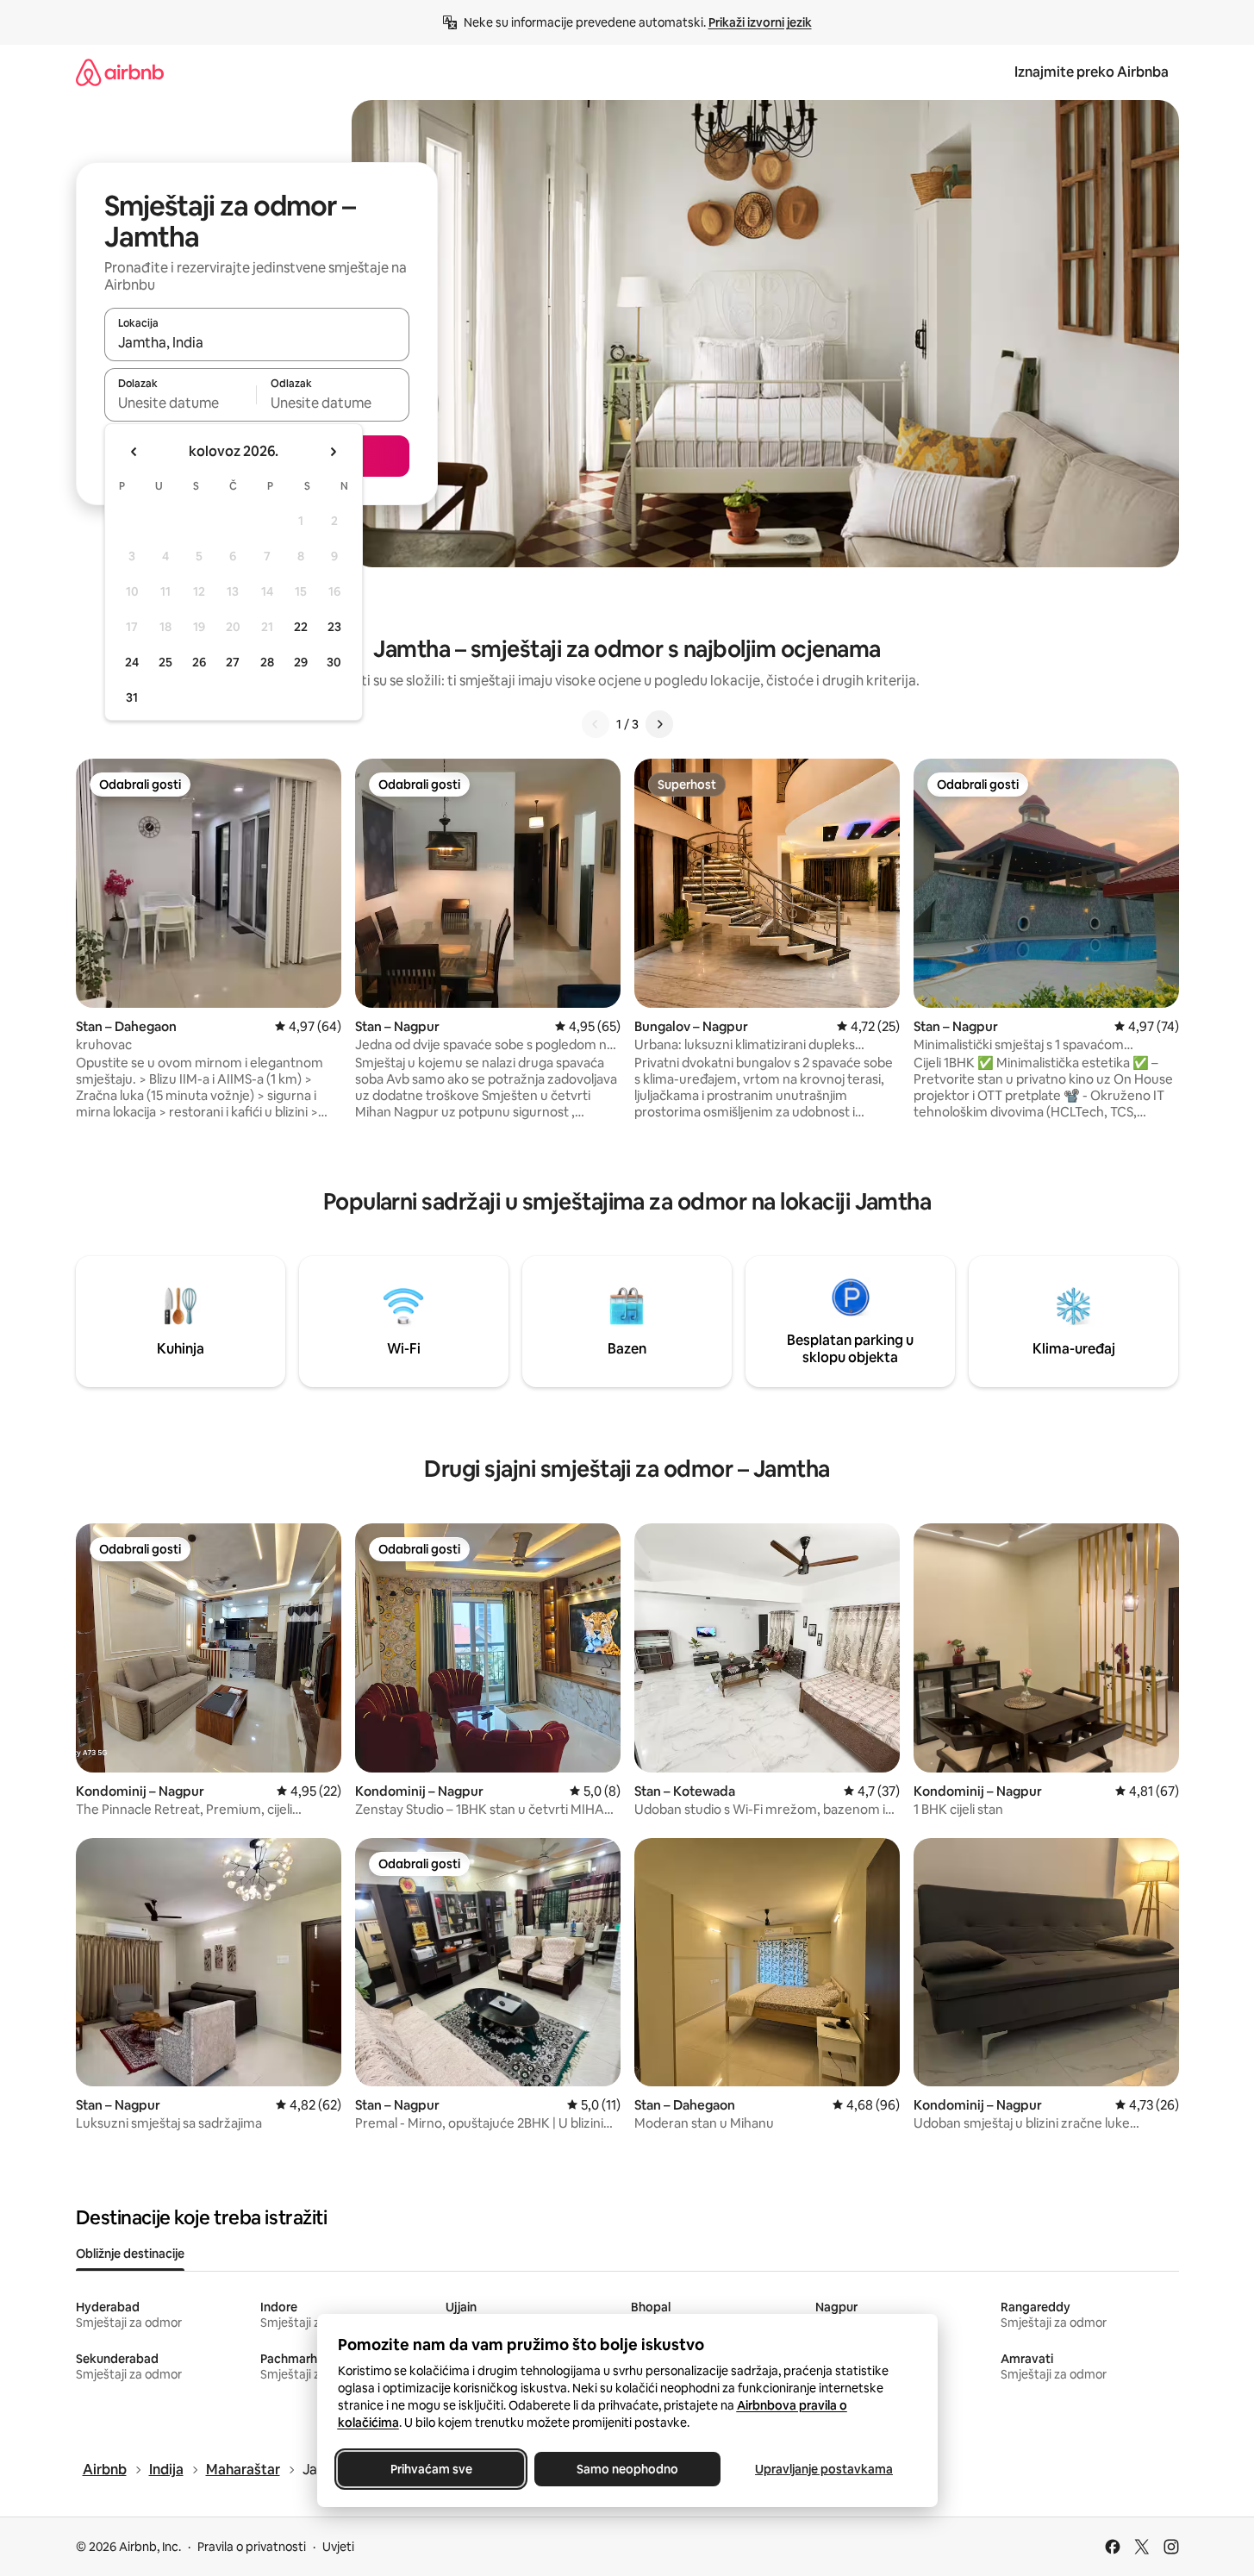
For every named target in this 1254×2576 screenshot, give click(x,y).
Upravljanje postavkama (824, 2469)
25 (165, 662)
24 (132, 662)
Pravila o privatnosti (252, 2547)
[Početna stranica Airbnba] (120, 72)
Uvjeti (338, 2547)
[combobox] (257, 342)
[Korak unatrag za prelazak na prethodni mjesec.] (134, 452)
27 (233, 662)
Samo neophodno (627, 2469)
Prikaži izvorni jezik (760, 22)
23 (334, 627)
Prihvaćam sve (430, 2469)
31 (132, 697)
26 (199, 662)
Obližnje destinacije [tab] (130, 2254)
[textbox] (181, 403)
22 (301, 627)
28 (267, 662)
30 (334, 662)
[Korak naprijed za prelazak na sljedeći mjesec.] (333, 452)
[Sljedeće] (659, 724)
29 (301, 662)
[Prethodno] (596, 724)
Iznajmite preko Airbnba (1092, 72)
